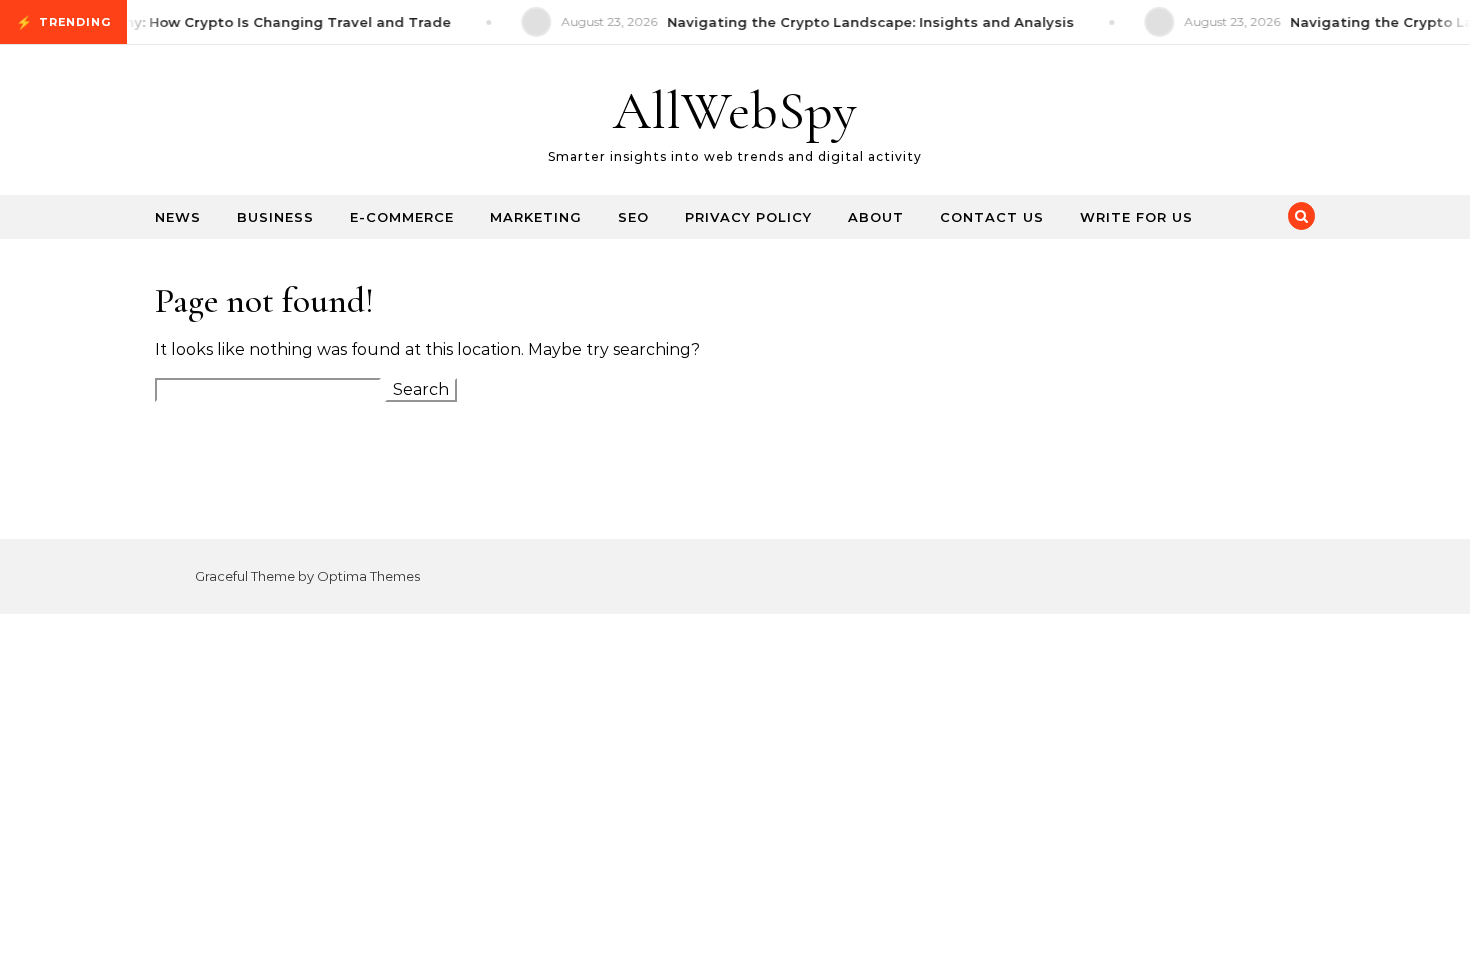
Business (275, 217)
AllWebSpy (735, 110)
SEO (633, 217)
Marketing (536, 217)
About (876, 217)
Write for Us (1136, 217)
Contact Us (992, 217)
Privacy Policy (748, 217)
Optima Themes (368, 576)
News (178, 217)
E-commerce (402, 217)
